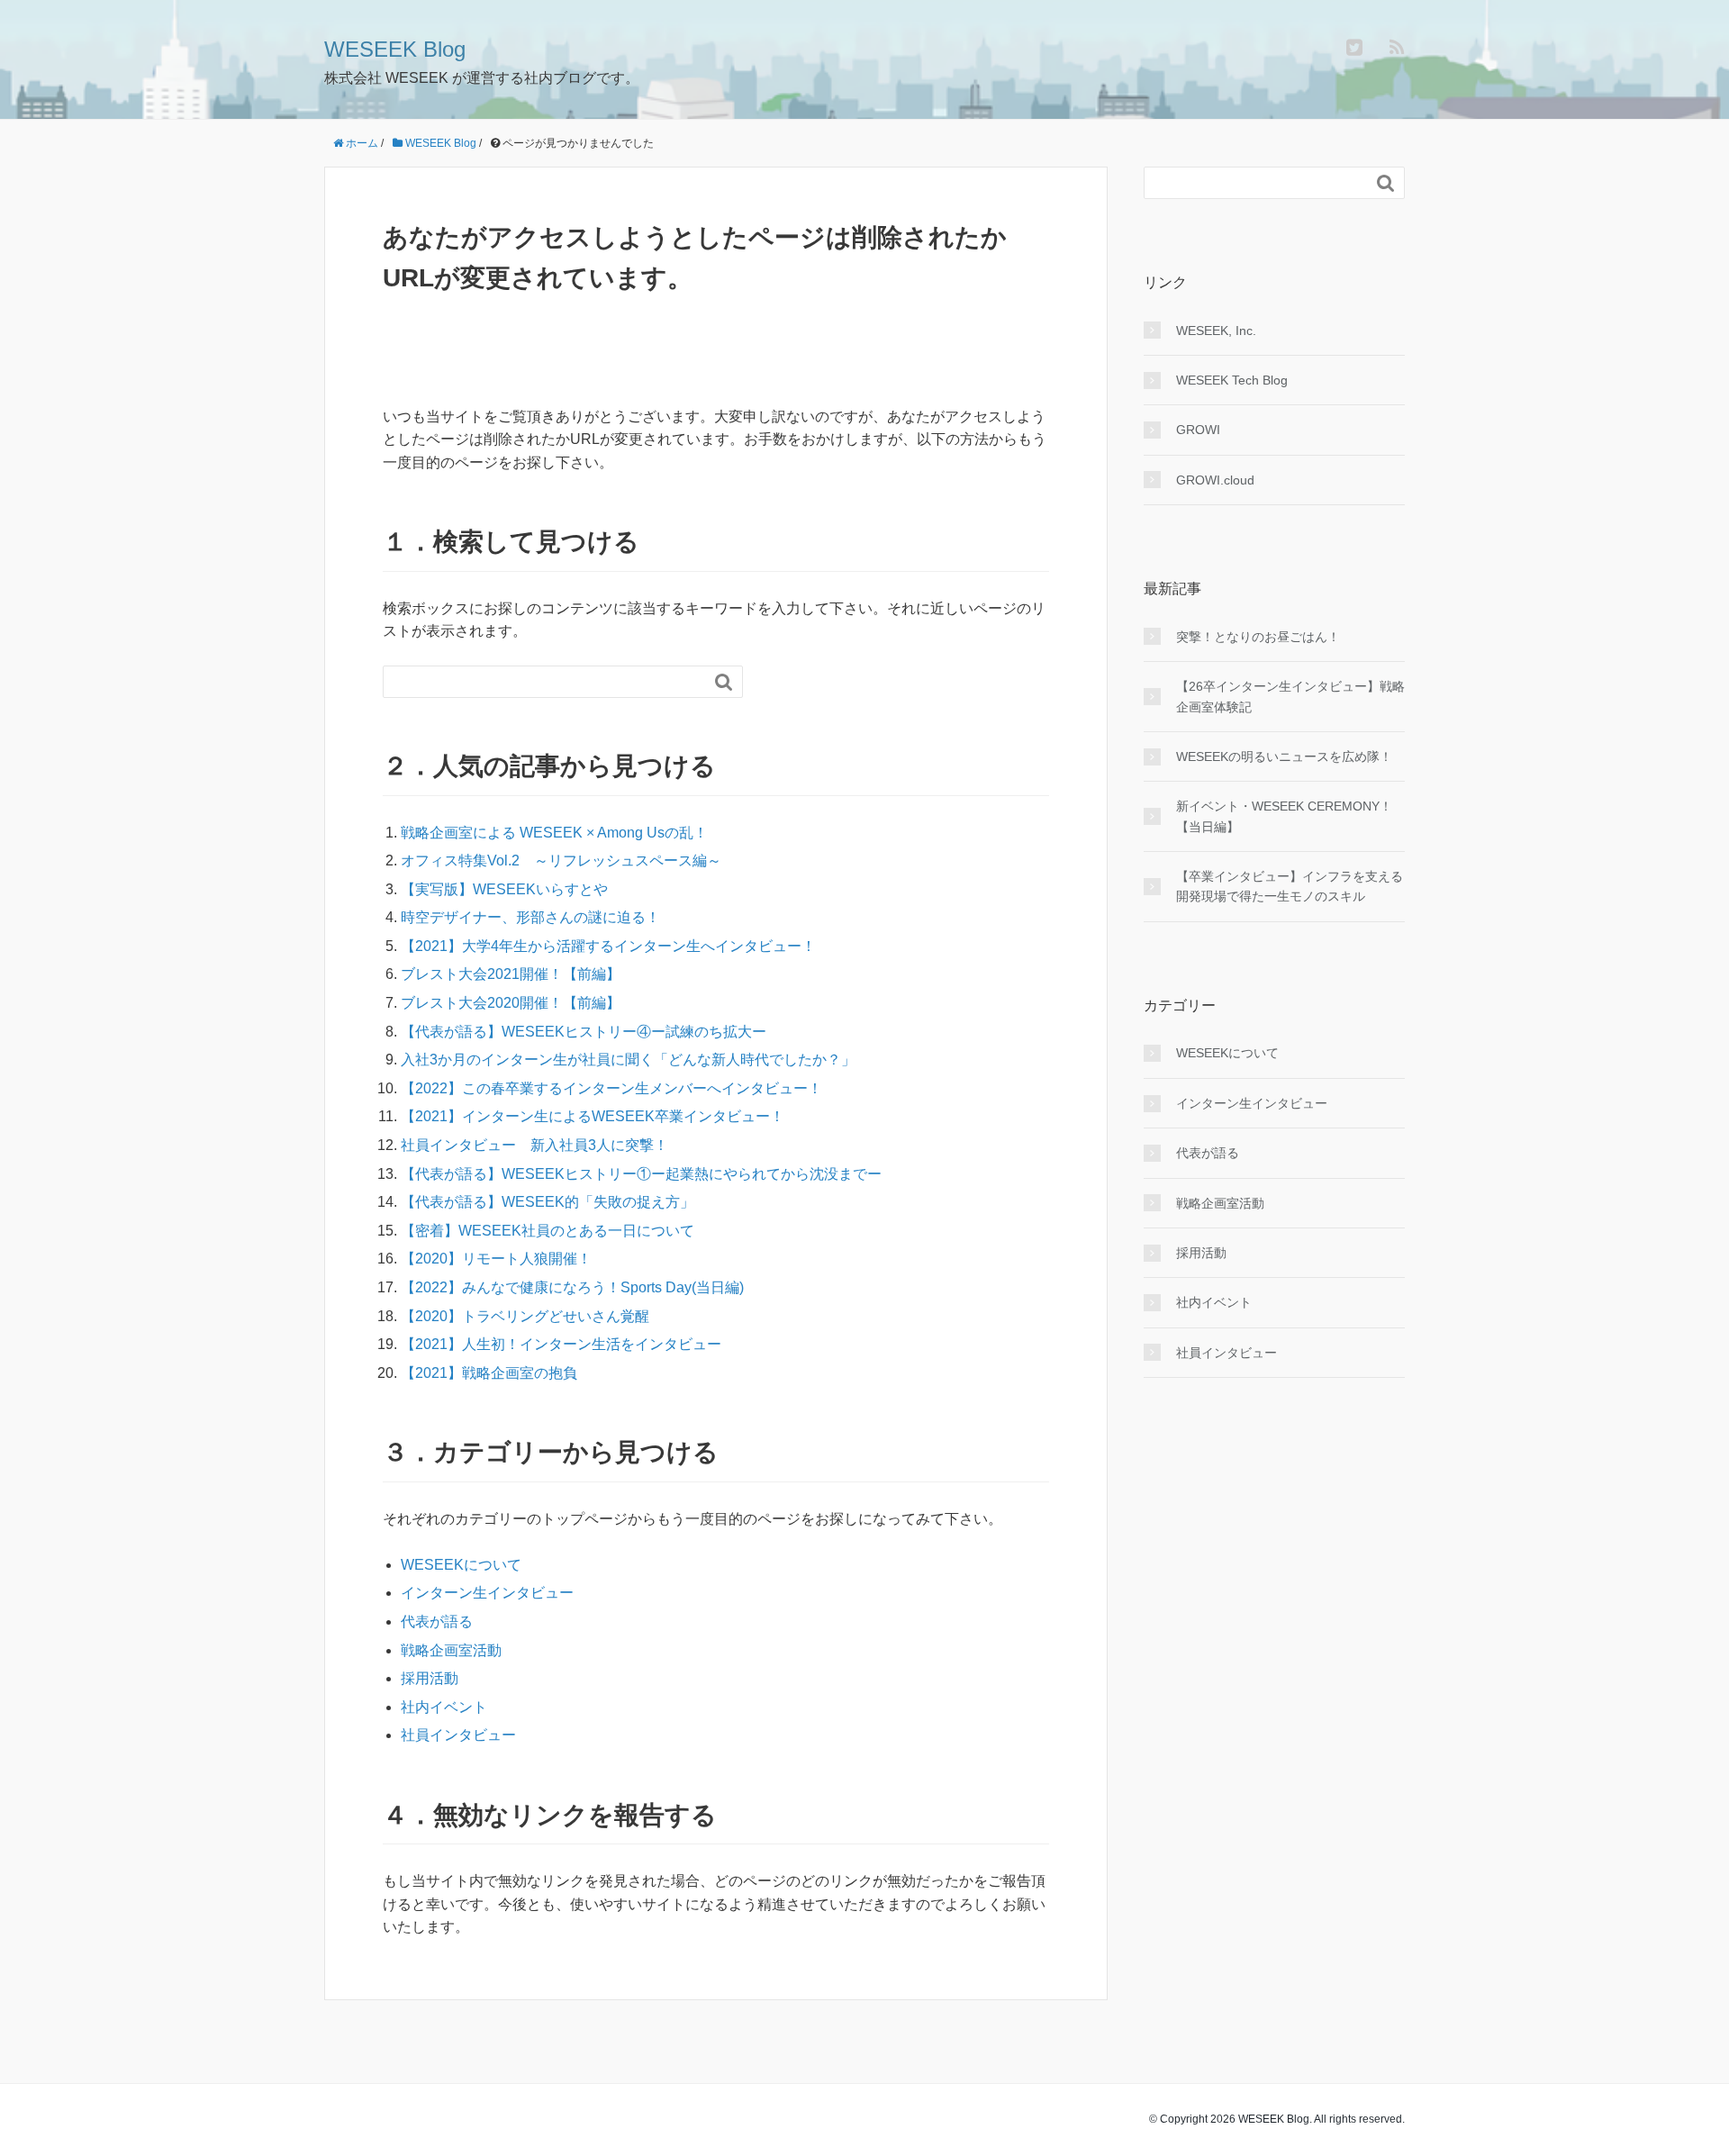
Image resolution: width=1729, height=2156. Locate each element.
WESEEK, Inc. (1216, 331)
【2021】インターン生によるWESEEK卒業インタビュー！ (593, 1116)
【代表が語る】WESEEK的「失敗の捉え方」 (548, 1202)
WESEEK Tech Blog (1232, 380)
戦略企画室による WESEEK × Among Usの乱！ (554, 833)
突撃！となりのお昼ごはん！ (1258, 637)
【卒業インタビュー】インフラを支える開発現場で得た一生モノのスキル (1290, 886)
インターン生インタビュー (487, 1593)
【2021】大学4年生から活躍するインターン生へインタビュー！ (608, 946)
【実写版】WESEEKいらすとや (504, 889)
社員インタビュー (458, 1735)
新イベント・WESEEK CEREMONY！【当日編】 (1284, 816)
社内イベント (444, 1707)
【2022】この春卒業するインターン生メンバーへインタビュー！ (611, 1088)
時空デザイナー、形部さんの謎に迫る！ (530, 917)
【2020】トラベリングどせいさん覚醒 (525, 1316)
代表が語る (437, 1622)
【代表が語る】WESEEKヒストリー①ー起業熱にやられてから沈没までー (641, 1174)
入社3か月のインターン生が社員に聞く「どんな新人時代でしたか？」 (628, 1060)
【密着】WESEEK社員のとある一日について (548, 1231)
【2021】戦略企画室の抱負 (489, 1373)
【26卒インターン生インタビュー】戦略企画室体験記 (1290, 696)
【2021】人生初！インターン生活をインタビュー (561, 1344)
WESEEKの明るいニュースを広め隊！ (1284, 756)
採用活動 (430, 1678)
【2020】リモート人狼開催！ (496, 1259)
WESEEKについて (461, 1565)
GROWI (1198, 430)
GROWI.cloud (1215, 480)
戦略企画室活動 (451, 1650)
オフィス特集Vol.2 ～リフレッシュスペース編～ (561, 861)
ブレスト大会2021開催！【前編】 (511, 974)
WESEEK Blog (395, 49)
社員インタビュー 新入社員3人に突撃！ (534, 1145)
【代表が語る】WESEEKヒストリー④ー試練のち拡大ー (584, 1032)
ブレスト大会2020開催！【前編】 (511, 1003)
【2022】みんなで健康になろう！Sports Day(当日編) (572, 1287)
